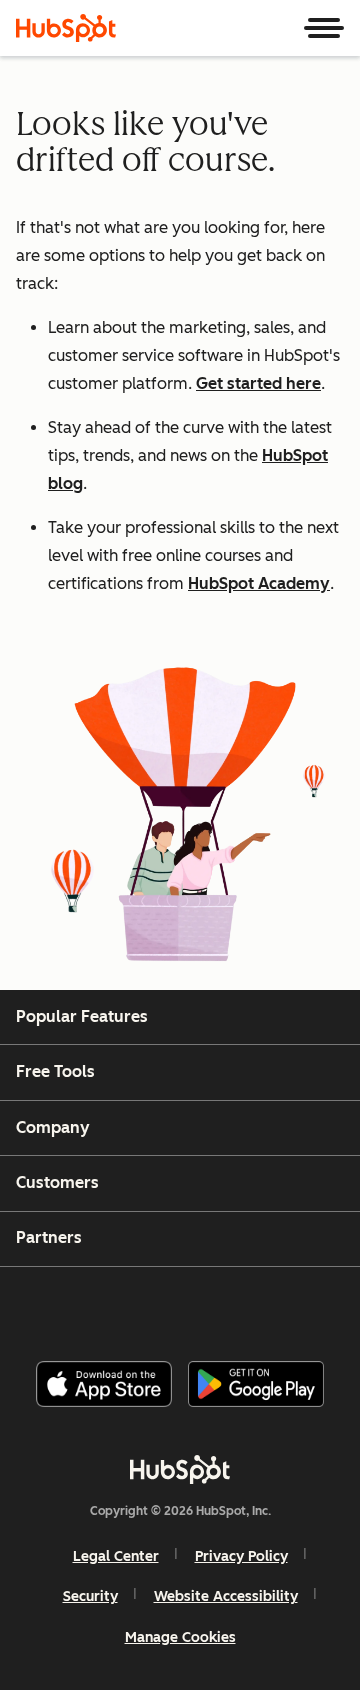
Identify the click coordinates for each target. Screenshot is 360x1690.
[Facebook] (45, 1306)
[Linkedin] (246, 1306)
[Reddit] (297, 1306)
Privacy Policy (241, 1556)
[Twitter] (196, 1306)
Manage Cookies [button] (180, 1637)
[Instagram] (95, 1306)
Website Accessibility (226, 1596)
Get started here (258, 383)
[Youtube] (145, 1306)
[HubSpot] (66, 28)
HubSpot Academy (259, 583)
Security (90, 1596)
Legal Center (116, 1556)
